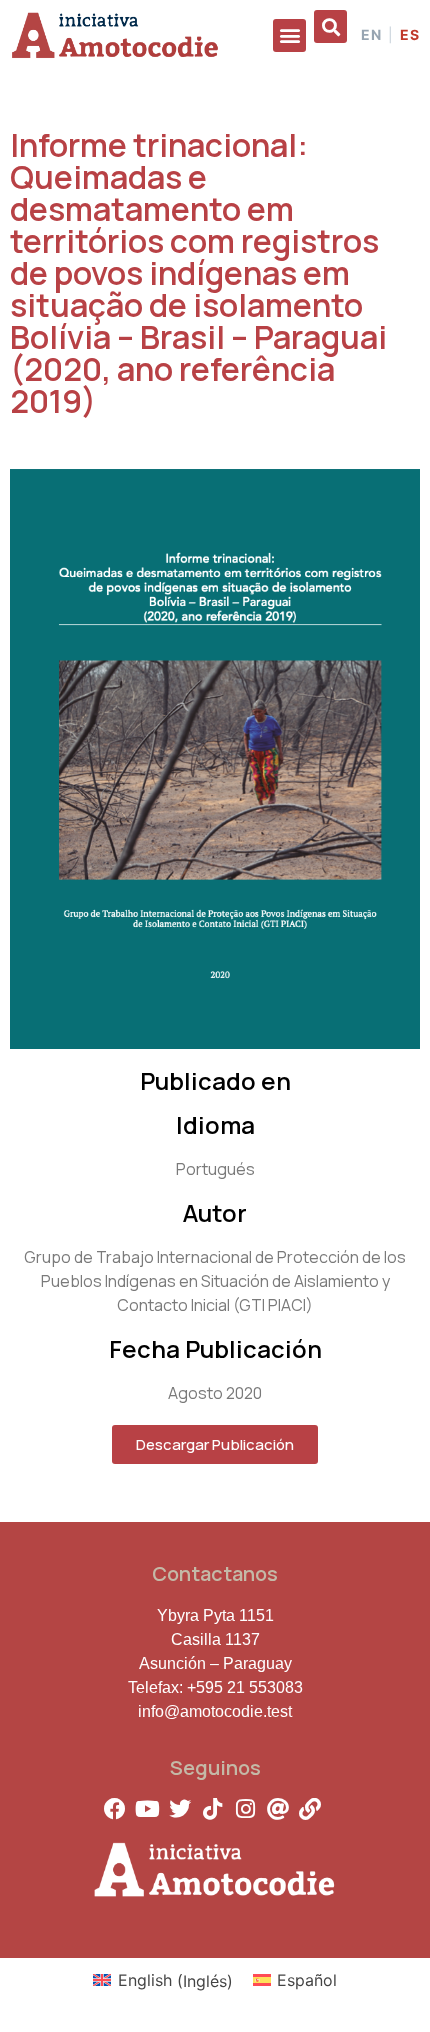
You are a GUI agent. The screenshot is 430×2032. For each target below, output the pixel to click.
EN (371, 35)
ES (410, 35)
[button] (289, 35)
